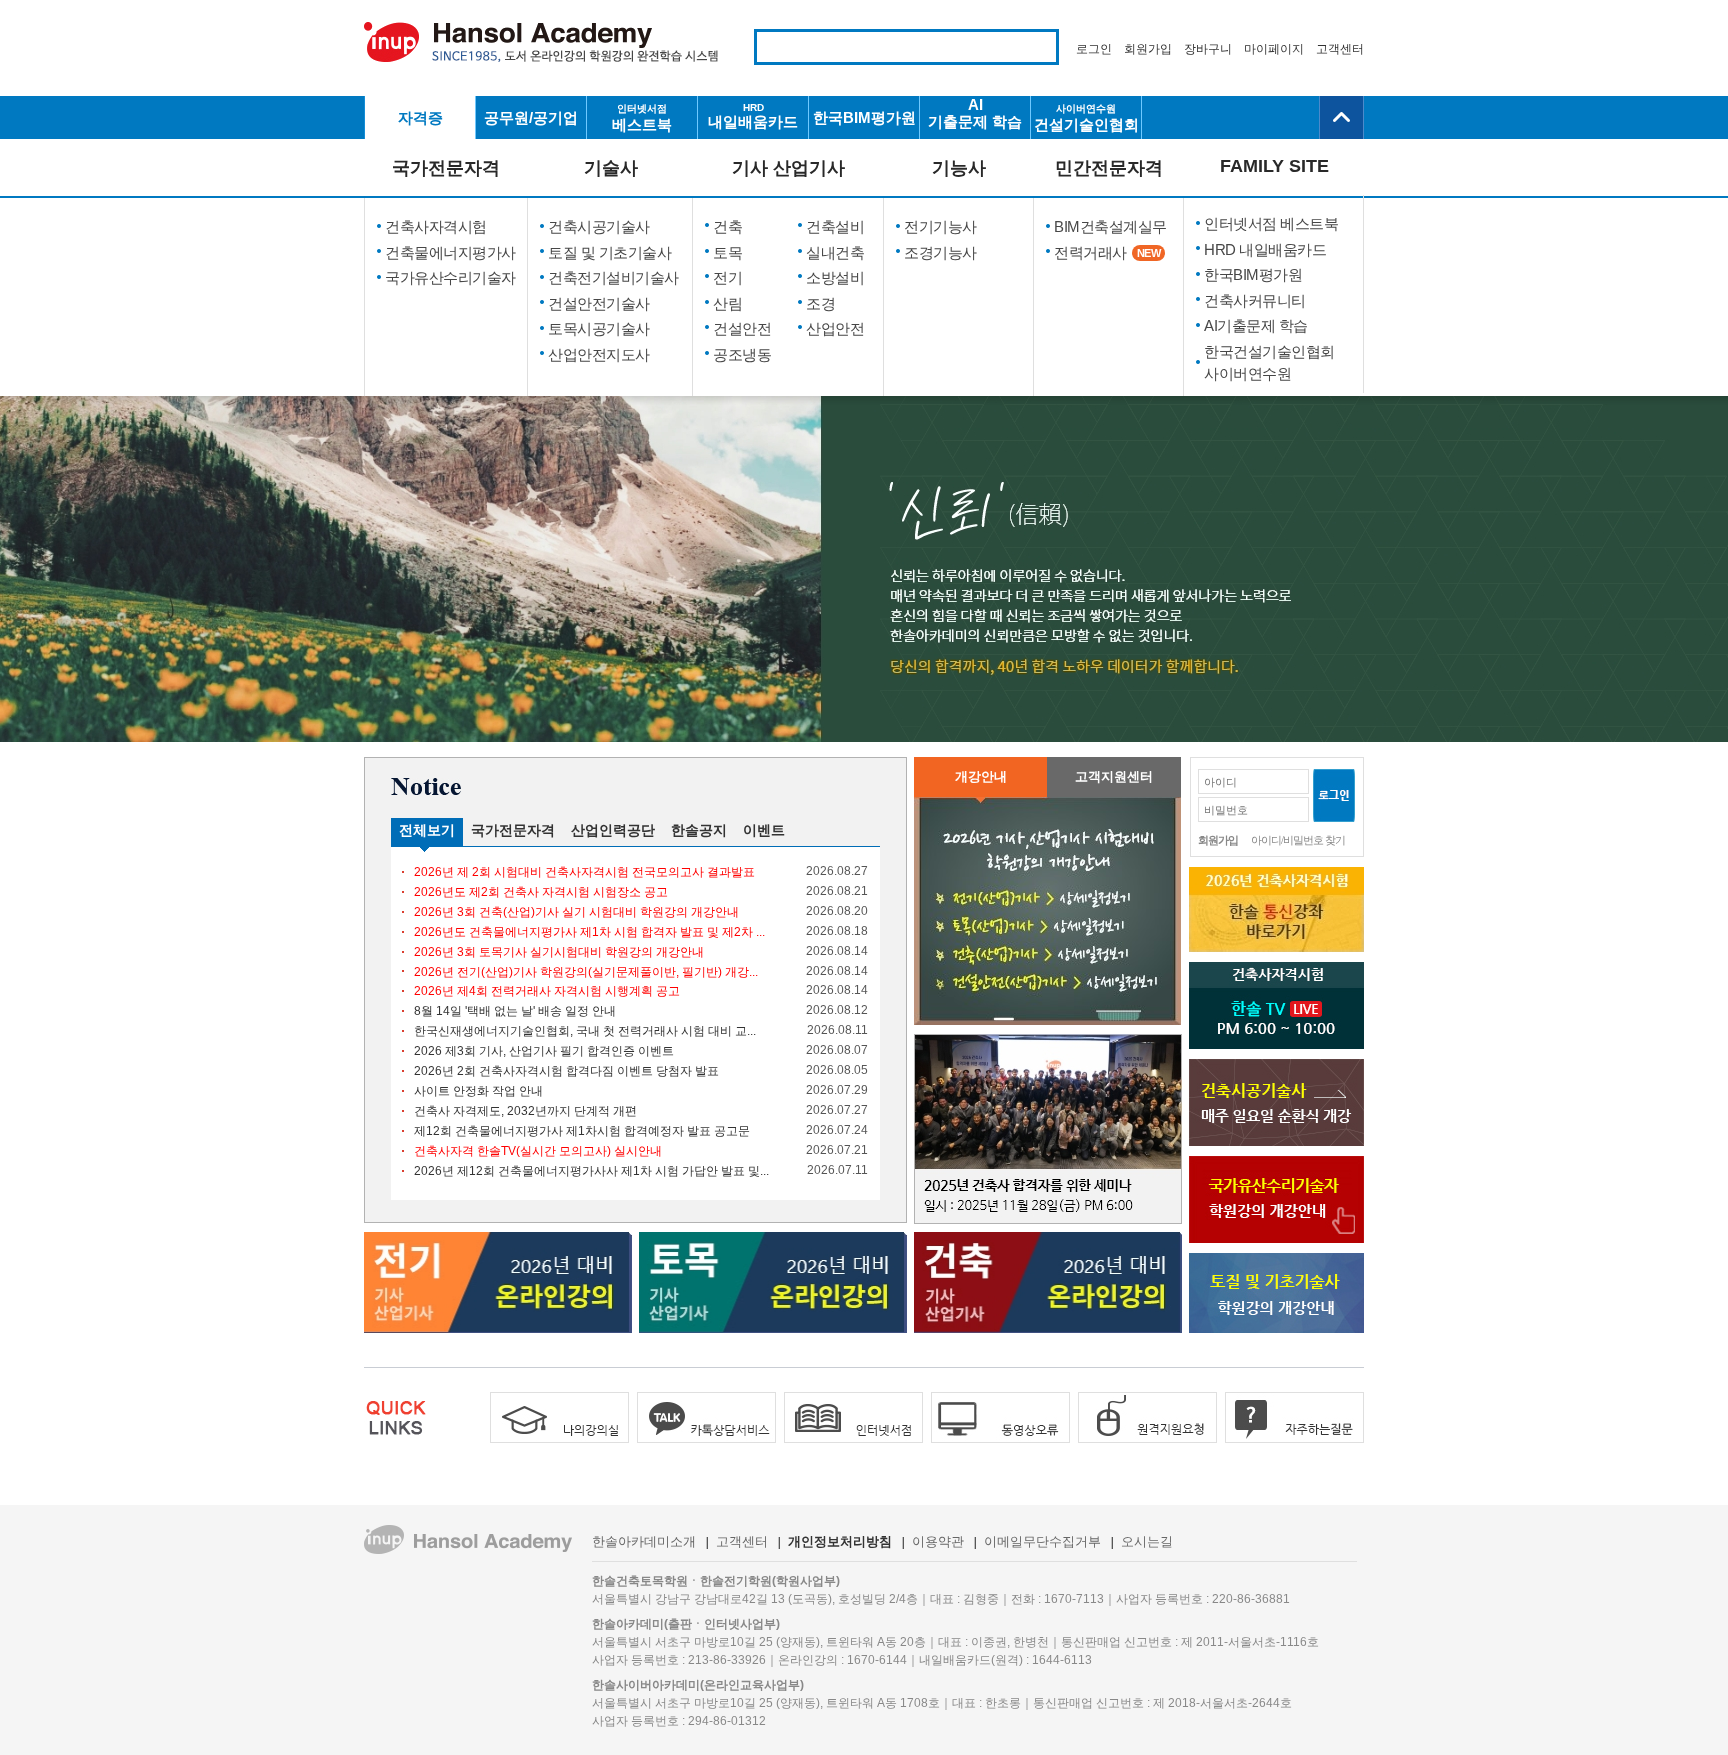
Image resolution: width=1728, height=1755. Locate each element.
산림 (727, 303)
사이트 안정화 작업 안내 (478, 1091)
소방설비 (835, 277)
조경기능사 (940, 252)
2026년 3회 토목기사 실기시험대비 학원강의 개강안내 (559, 952)
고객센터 (1340, 49)
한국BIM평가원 (864, 117)
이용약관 (938, 1541)
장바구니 (1208, 49)
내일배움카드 (753, 116)
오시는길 (1147, 1541)
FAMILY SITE (1274, 166)
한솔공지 (699, 830)
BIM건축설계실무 (1110, 226)
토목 (727, 252)
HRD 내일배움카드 (1265, 249)
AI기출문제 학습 (975, 113)
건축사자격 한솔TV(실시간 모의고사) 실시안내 (538, 1151)
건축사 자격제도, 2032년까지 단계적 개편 (525, 1111)
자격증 (420, 117)
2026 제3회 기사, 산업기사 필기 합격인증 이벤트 (544, 1051)
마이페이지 (1274, 49)
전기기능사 (940, 226)
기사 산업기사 (788, 168)
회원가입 (1148, 49)
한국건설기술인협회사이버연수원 (1269, 363)
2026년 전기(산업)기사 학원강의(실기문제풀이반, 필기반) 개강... (586, 972)
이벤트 (764, 830)
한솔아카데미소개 (644, 1541)
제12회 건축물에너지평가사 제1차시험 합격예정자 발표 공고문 (582, 1131)
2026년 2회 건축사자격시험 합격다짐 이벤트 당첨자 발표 (566, 1071)
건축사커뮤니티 (1255, 300)
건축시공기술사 (599, 226)
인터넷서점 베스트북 (1271, 223)
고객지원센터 (1114, 776)
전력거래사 (1107, 252)
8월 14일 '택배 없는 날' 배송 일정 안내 (515, 1011)
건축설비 (835, 226)
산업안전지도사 (599, 354)
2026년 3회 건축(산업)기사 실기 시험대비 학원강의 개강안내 (576, 912)
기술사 (611, 168)
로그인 (1094, 49)
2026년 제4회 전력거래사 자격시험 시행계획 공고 (547, 991)
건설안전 (742, 328)
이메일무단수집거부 (1042, 1541)
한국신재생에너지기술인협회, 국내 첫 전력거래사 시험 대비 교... (585, 1031)
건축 (727, 226)
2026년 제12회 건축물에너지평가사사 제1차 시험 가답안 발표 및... (591, 1171)
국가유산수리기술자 (450, 277)
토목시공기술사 (599, 328)
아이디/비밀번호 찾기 (1298, 840)
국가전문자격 (446, 168)
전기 (727, 277)
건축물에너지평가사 (450, 252)
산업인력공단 (613, 830)
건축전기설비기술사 (613, 277)
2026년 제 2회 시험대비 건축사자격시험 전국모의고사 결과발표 (584, 872)
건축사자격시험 (436, 226)
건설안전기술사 (599, 303)
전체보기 (427, 830)
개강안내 (981, 776)
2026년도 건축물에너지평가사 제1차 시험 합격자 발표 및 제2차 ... (589, 932)
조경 (820, 303)
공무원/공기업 (531, 117)
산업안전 (835, 328)
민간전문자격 (1109, 168)
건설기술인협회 (1086, 118)
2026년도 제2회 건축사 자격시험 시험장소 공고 (541, 892)
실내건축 (835, 252)
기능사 (959, 168)
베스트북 (642, 118)
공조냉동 (742, 354)
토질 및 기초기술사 (609, 252)
